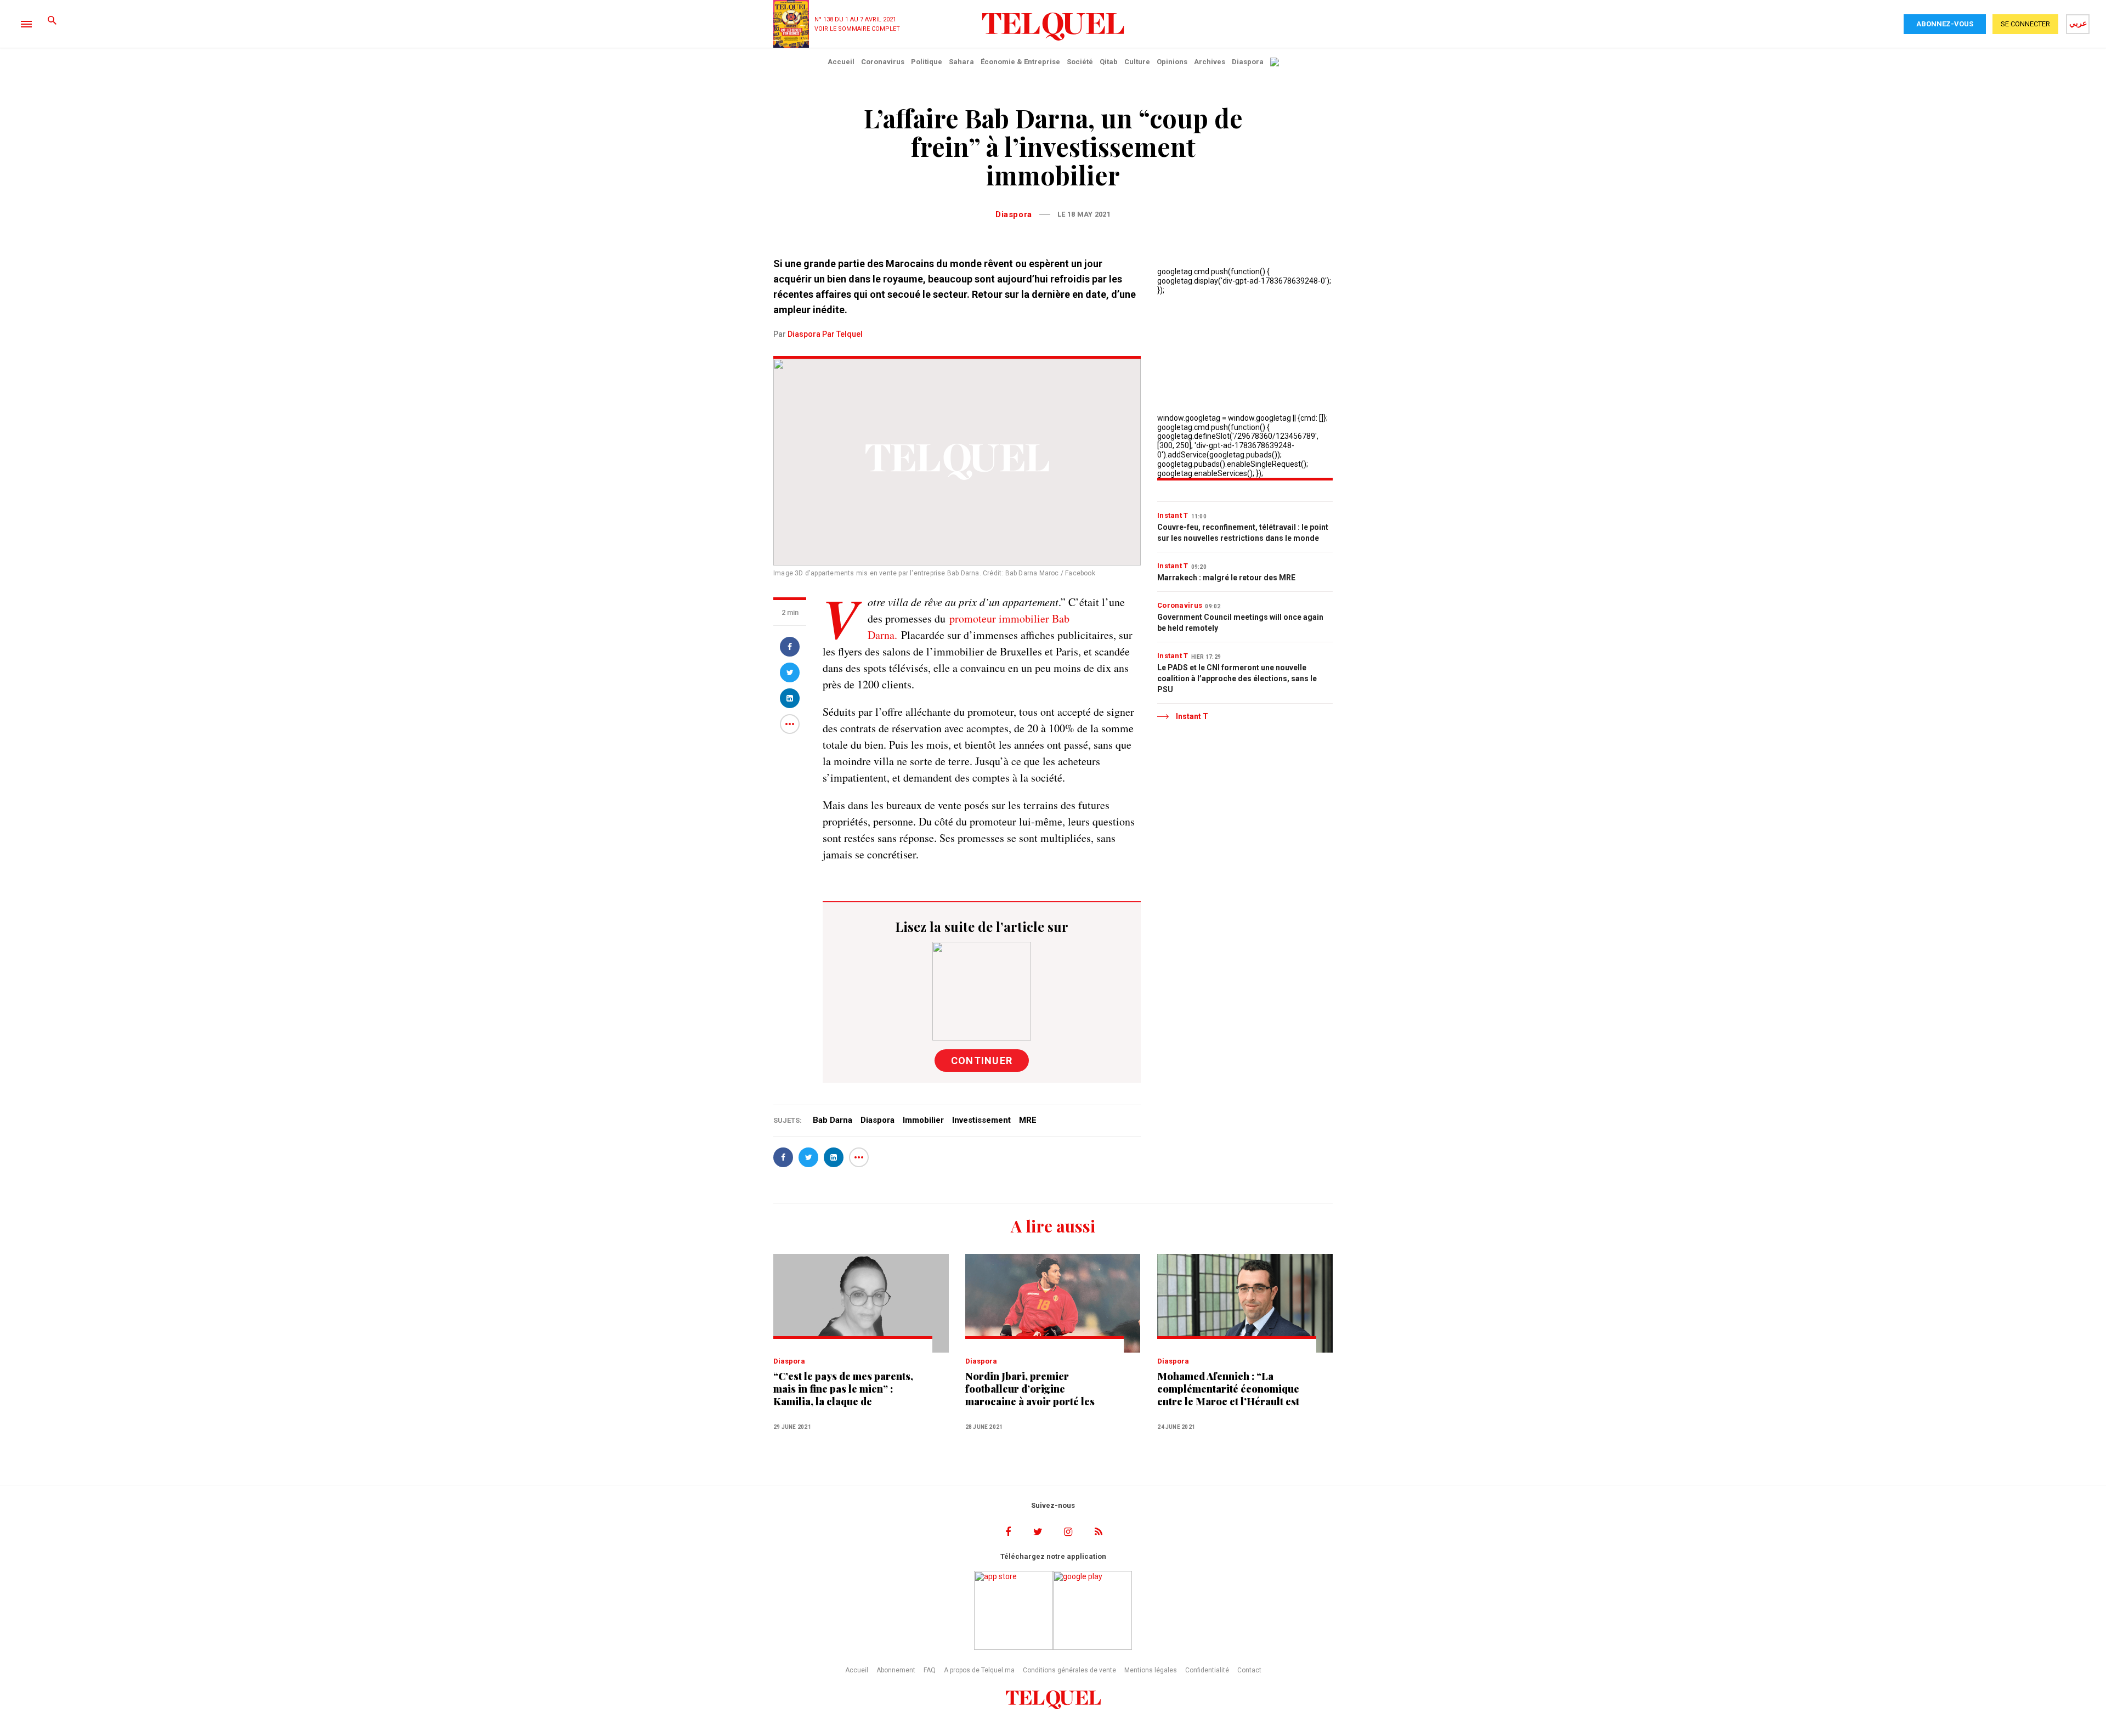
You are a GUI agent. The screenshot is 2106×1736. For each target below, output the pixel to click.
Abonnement (896, 1670)
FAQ (930, 1670)
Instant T (1173, 515)
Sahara (961, 62)
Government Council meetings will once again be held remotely (1240, 623)
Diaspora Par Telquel (825, 334)
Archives (1210, 62)
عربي (2078, 23)
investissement (981, 1120)
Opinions (1172, 62)
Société (1080, 62)
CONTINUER (982, 1061)
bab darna (833, 1120)
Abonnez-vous (1945, 24)
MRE (1028, 1120)
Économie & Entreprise (1020, 62)
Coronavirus (883, 62)
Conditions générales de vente (1069, 1670)
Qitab (1109, 62)
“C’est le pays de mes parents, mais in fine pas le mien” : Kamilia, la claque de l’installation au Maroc (843, 1389)
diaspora (877, 1120)
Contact (1249, 1670)
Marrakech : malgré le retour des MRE (1226, 578)
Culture (1137, 62)
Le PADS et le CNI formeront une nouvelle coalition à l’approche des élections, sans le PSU (1237, 678)
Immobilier (923, 1120)
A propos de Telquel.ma (979, 1670)
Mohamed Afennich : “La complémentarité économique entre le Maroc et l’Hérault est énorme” (1228, 1389)
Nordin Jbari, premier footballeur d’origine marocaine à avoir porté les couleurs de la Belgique (1030, 1389)
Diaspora (1248, 62)
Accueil (841, 62)
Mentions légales (1151, 1670)
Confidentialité (1207, 1670)
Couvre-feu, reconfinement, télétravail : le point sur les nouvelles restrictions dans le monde (1243, 533)
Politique (927, 62)
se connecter (2025, 24)
